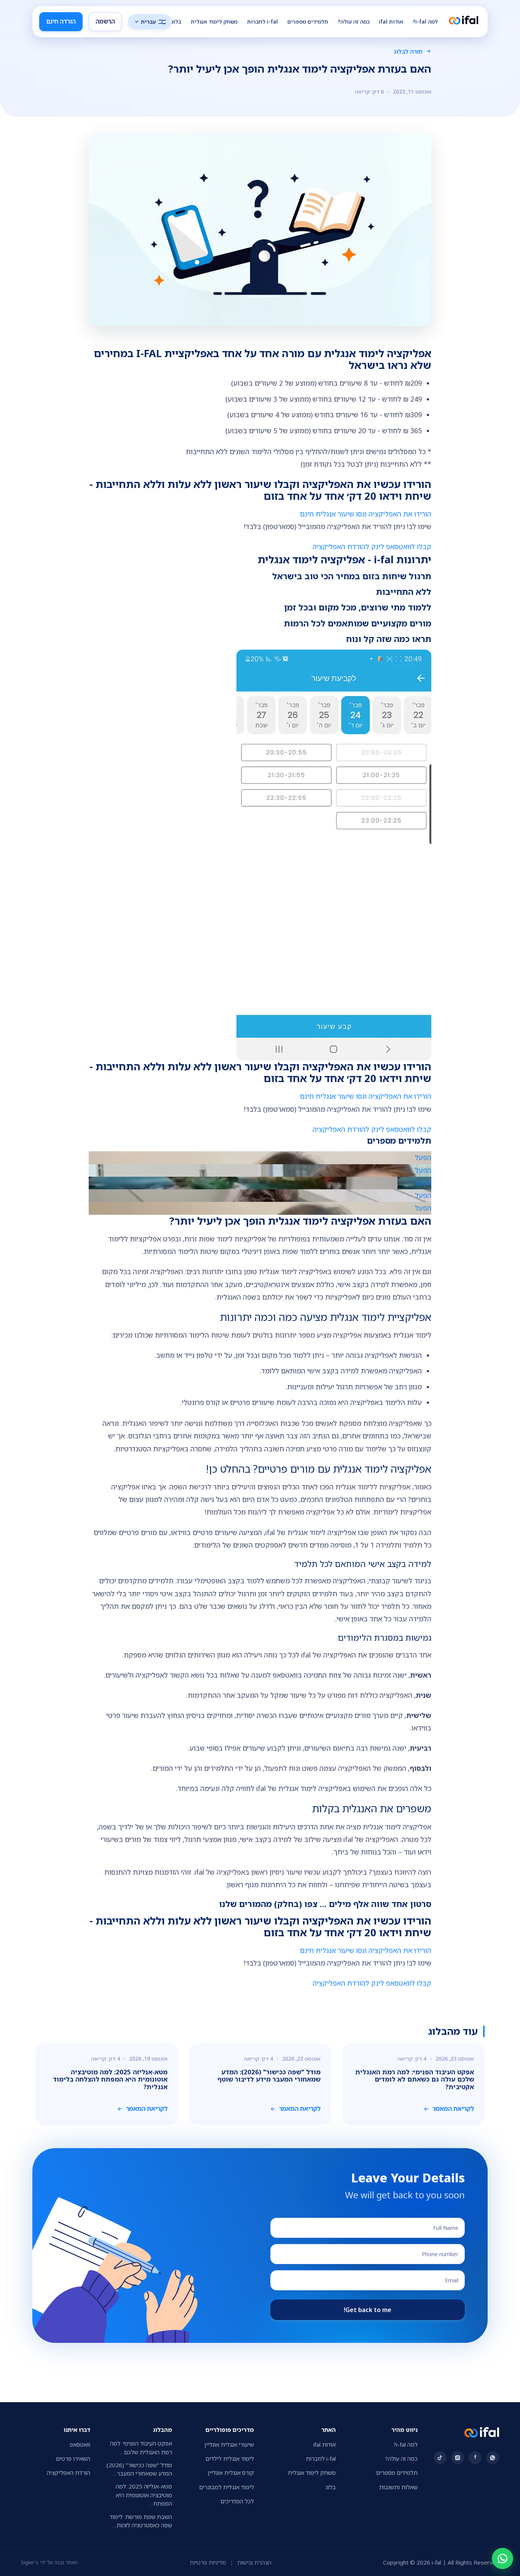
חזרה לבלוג (408, 51)
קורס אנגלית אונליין (231, 2473)
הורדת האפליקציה (69, 2473)
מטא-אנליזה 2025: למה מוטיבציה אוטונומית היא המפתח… (144, 2495)
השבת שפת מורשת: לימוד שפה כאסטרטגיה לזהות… (141, 2521)
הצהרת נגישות (254, 2562)
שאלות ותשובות (398, 2487)
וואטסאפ (80, 2444)
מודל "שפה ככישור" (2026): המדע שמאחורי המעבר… (139, 2469)
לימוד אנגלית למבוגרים (227, 2487)
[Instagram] (458, 2458)
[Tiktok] (440, 2458)
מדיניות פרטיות (208, 2562)
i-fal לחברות (262, 21)
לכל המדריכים (237, 2501)
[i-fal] (464, 21)
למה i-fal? (425, 21)
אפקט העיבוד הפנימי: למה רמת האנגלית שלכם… (141, 2448)
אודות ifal (391, 21)
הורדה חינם (61, 21)
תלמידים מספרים (308, 21)
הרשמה (105, 21)
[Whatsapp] (493, 2458)
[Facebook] (475, 2458)
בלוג (176, 21)
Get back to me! (368, 2310)
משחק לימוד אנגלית (214, 21)
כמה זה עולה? (354, 21)
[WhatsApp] (502, 2559)
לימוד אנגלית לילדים (230, 2458)
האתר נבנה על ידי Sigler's (49, 2562)
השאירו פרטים (73, 2458)
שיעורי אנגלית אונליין (229, 2444)
